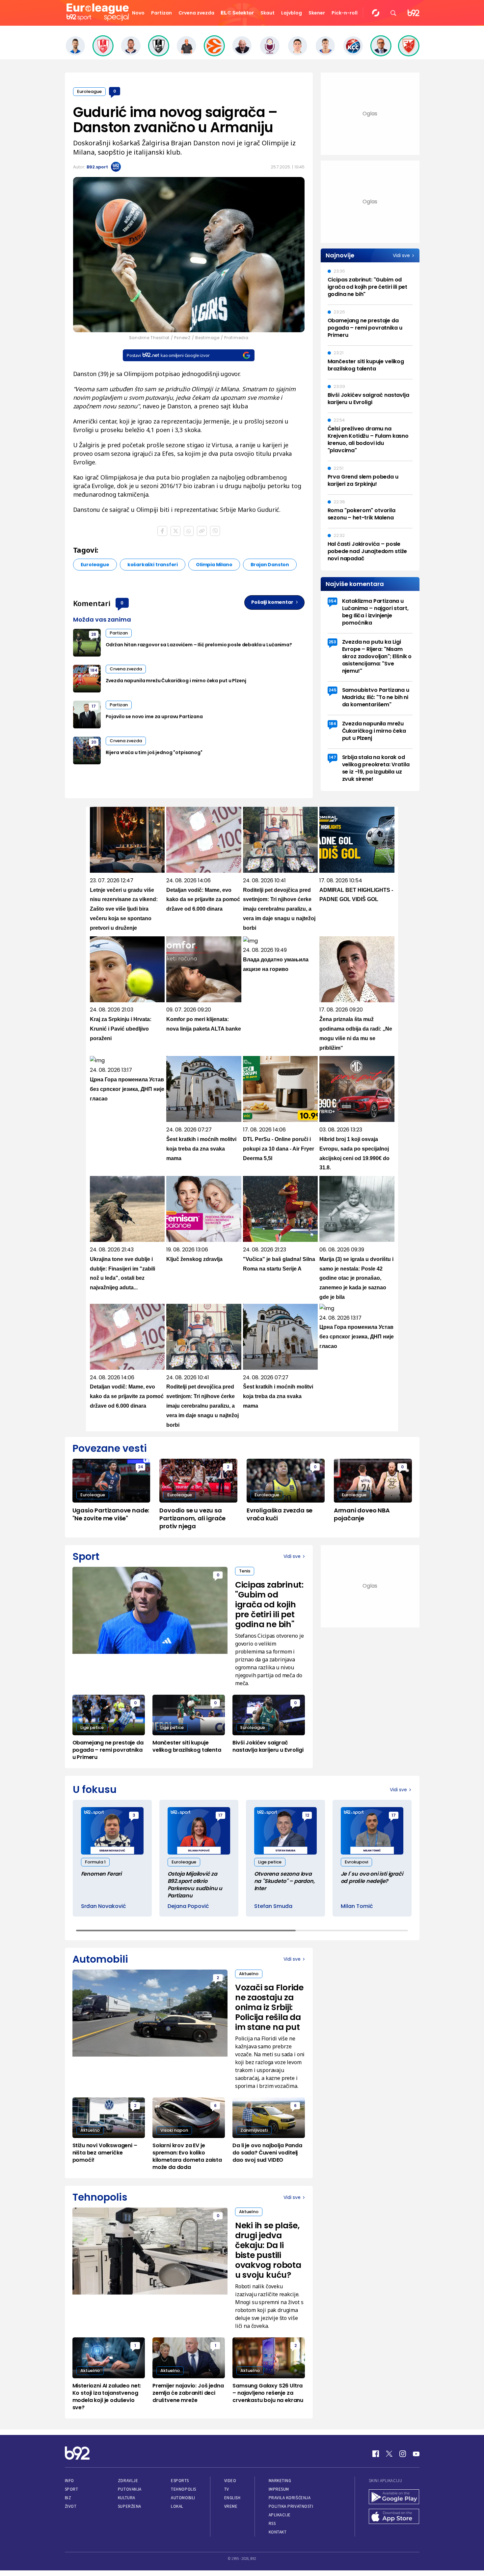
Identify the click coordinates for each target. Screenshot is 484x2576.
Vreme (231, 2506)
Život (71, 2506)
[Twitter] (389, 2454)
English (232, 2498)
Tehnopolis (183, 2489)
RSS (272, 2523)
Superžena (130, 2506)
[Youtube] (416, 2454)
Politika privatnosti (291, 2506)
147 (333, 757)
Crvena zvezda (196, 13)
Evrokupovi (356, 1862)
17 (94, 706)
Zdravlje (128, 2481)
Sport (72, 2489)
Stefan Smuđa (273, 1906)
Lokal (177, 2506)
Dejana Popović (188, 1906)
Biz (68, 2498)
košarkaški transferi (153, 565)
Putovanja (130, 2489)
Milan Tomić (357, 1906)
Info (69, 2481)
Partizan (161, 13)
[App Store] (394, 2517)
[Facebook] (376, 2454)
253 (332, 642)
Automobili (183, 2498)
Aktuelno (249, 1974)
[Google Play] (394, 2498)
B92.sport (97, 167)
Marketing (280, 2481)
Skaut (268, 13)
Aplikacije (280, 2515)
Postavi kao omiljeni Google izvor (168, 355)
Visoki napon (174, 2130)
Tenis (245, 1571)
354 (332, 601)
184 (94, 670)
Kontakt (278, 2532)
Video (230, 2481)
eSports (180, 2481)
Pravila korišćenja (290, 2498)
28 (94, 634)
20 (94, 742)
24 (141, 1467)
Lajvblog (292, 13)
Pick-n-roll (345, 13)
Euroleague (89, 91)
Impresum (279, 2489)
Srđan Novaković (104, 1906)
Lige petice (92, 1727)
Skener (317, 13)
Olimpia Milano (214, 565)
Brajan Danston (270, 565)
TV (227, 2489)
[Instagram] (403, 2454)
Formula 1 (95, 1862)
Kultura (127, 2498)
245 (333, 690)
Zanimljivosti (254, 2130)
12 (307, 1815)
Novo (138, 13)
